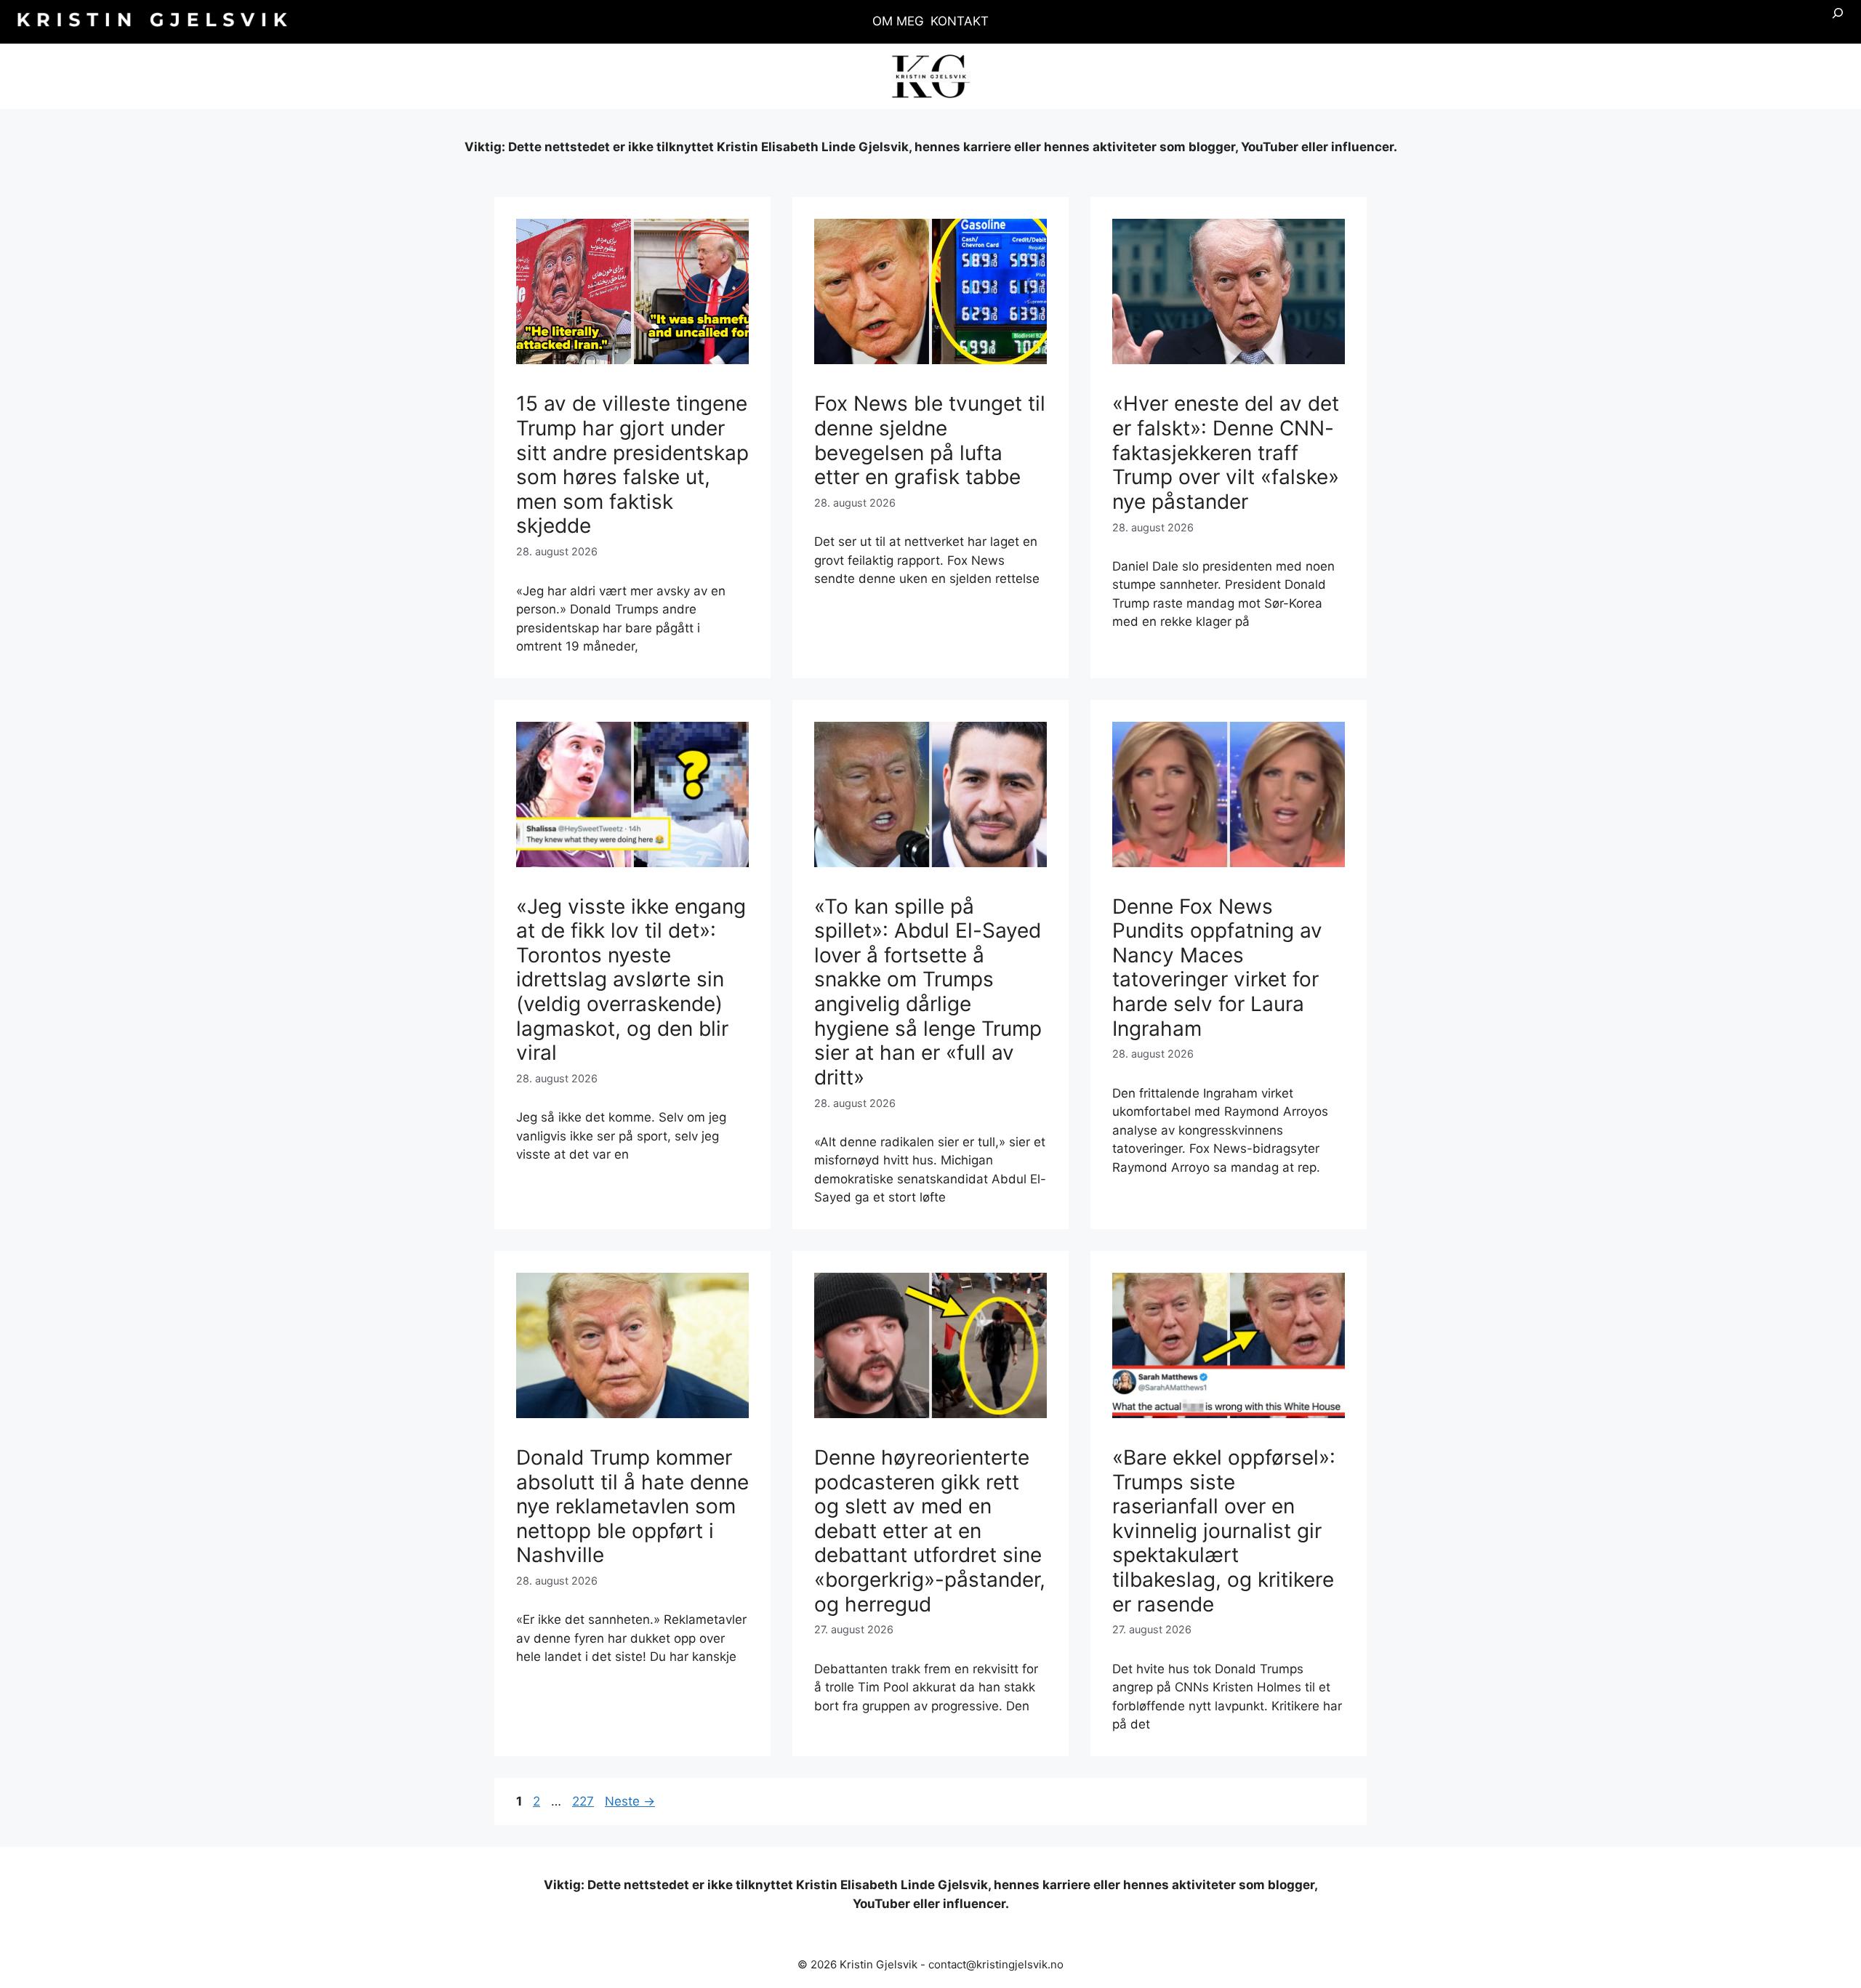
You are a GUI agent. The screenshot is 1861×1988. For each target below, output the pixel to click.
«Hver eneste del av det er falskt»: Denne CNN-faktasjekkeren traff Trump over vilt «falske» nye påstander (1226, 452)
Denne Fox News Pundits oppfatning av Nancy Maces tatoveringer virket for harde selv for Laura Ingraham (1217, 967)
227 (584, 1801)
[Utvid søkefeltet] (1838, 22)
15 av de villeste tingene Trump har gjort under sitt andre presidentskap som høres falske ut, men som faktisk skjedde (632, 464)
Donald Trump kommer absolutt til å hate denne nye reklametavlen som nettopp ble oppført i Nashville (632, 1506)
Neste (630, 1801)
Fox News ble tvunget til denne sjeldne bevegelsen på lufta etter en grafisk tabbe (930, 440)
